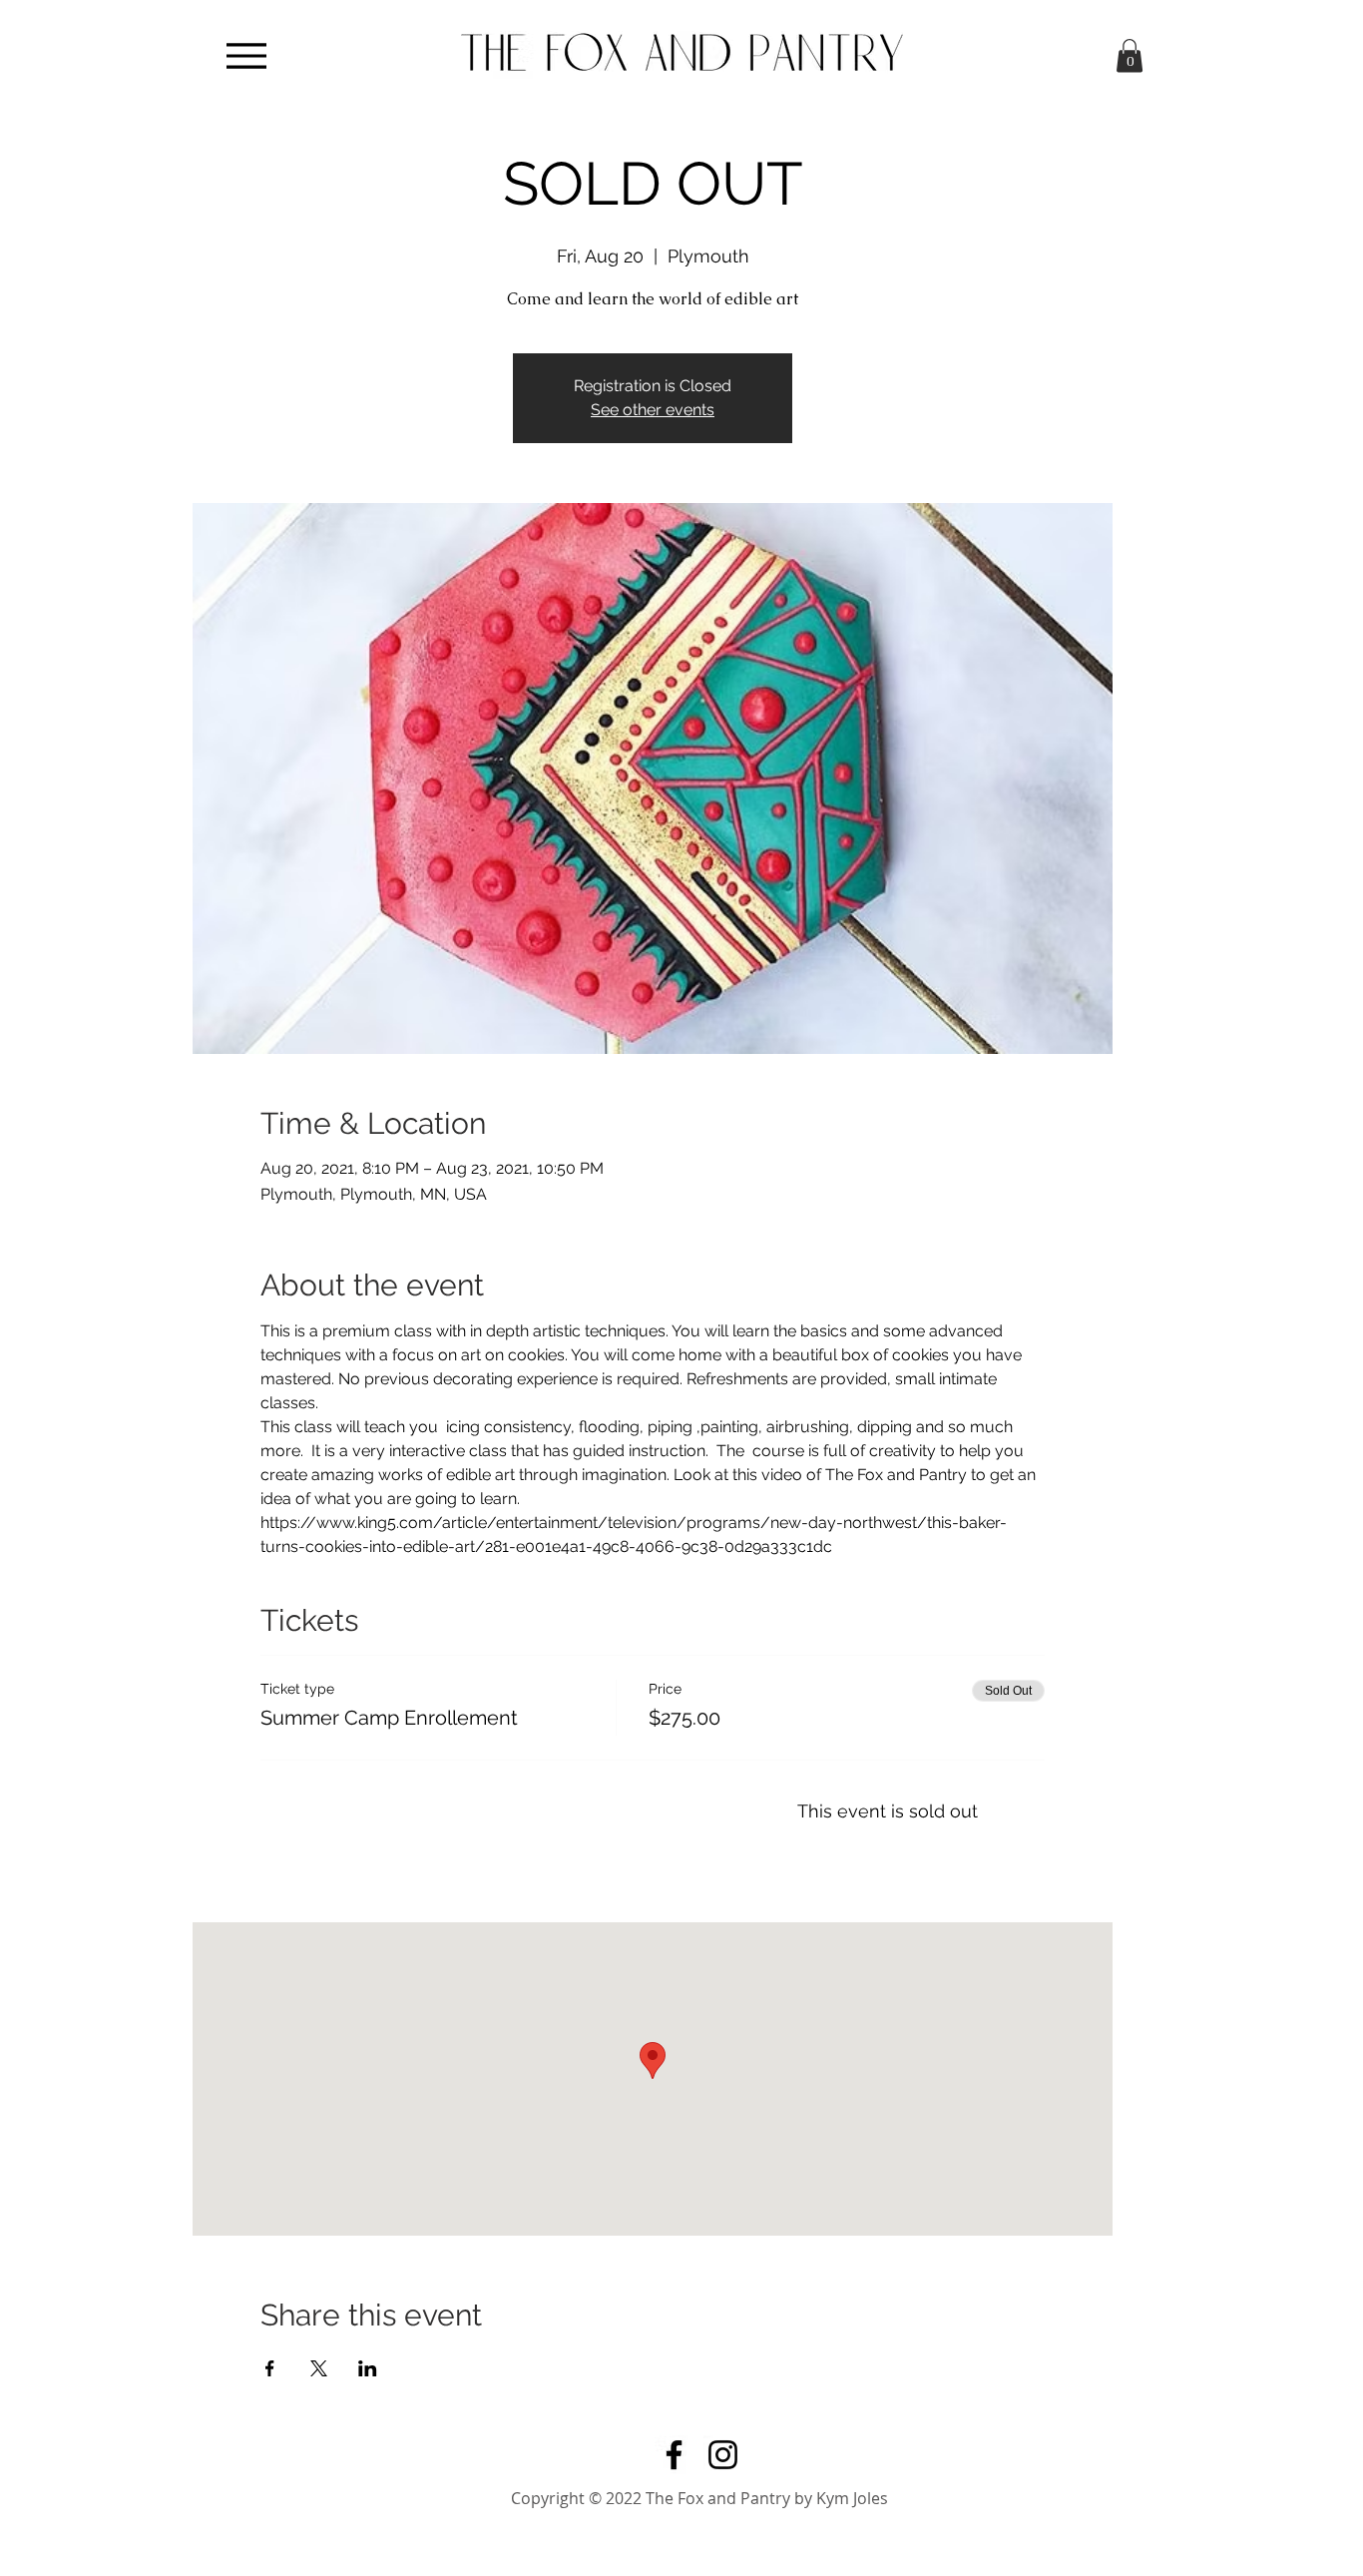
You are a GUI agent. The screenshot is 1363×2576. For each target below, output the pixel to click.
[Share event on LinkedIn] (368, 2368)
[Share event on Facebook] (270, 2368)
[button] (1130, 55)
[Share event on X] (319, 2368)
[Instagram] (723, 2455)
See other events (653, 410)
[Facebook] (674, 2455)
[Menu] (246, 55)
